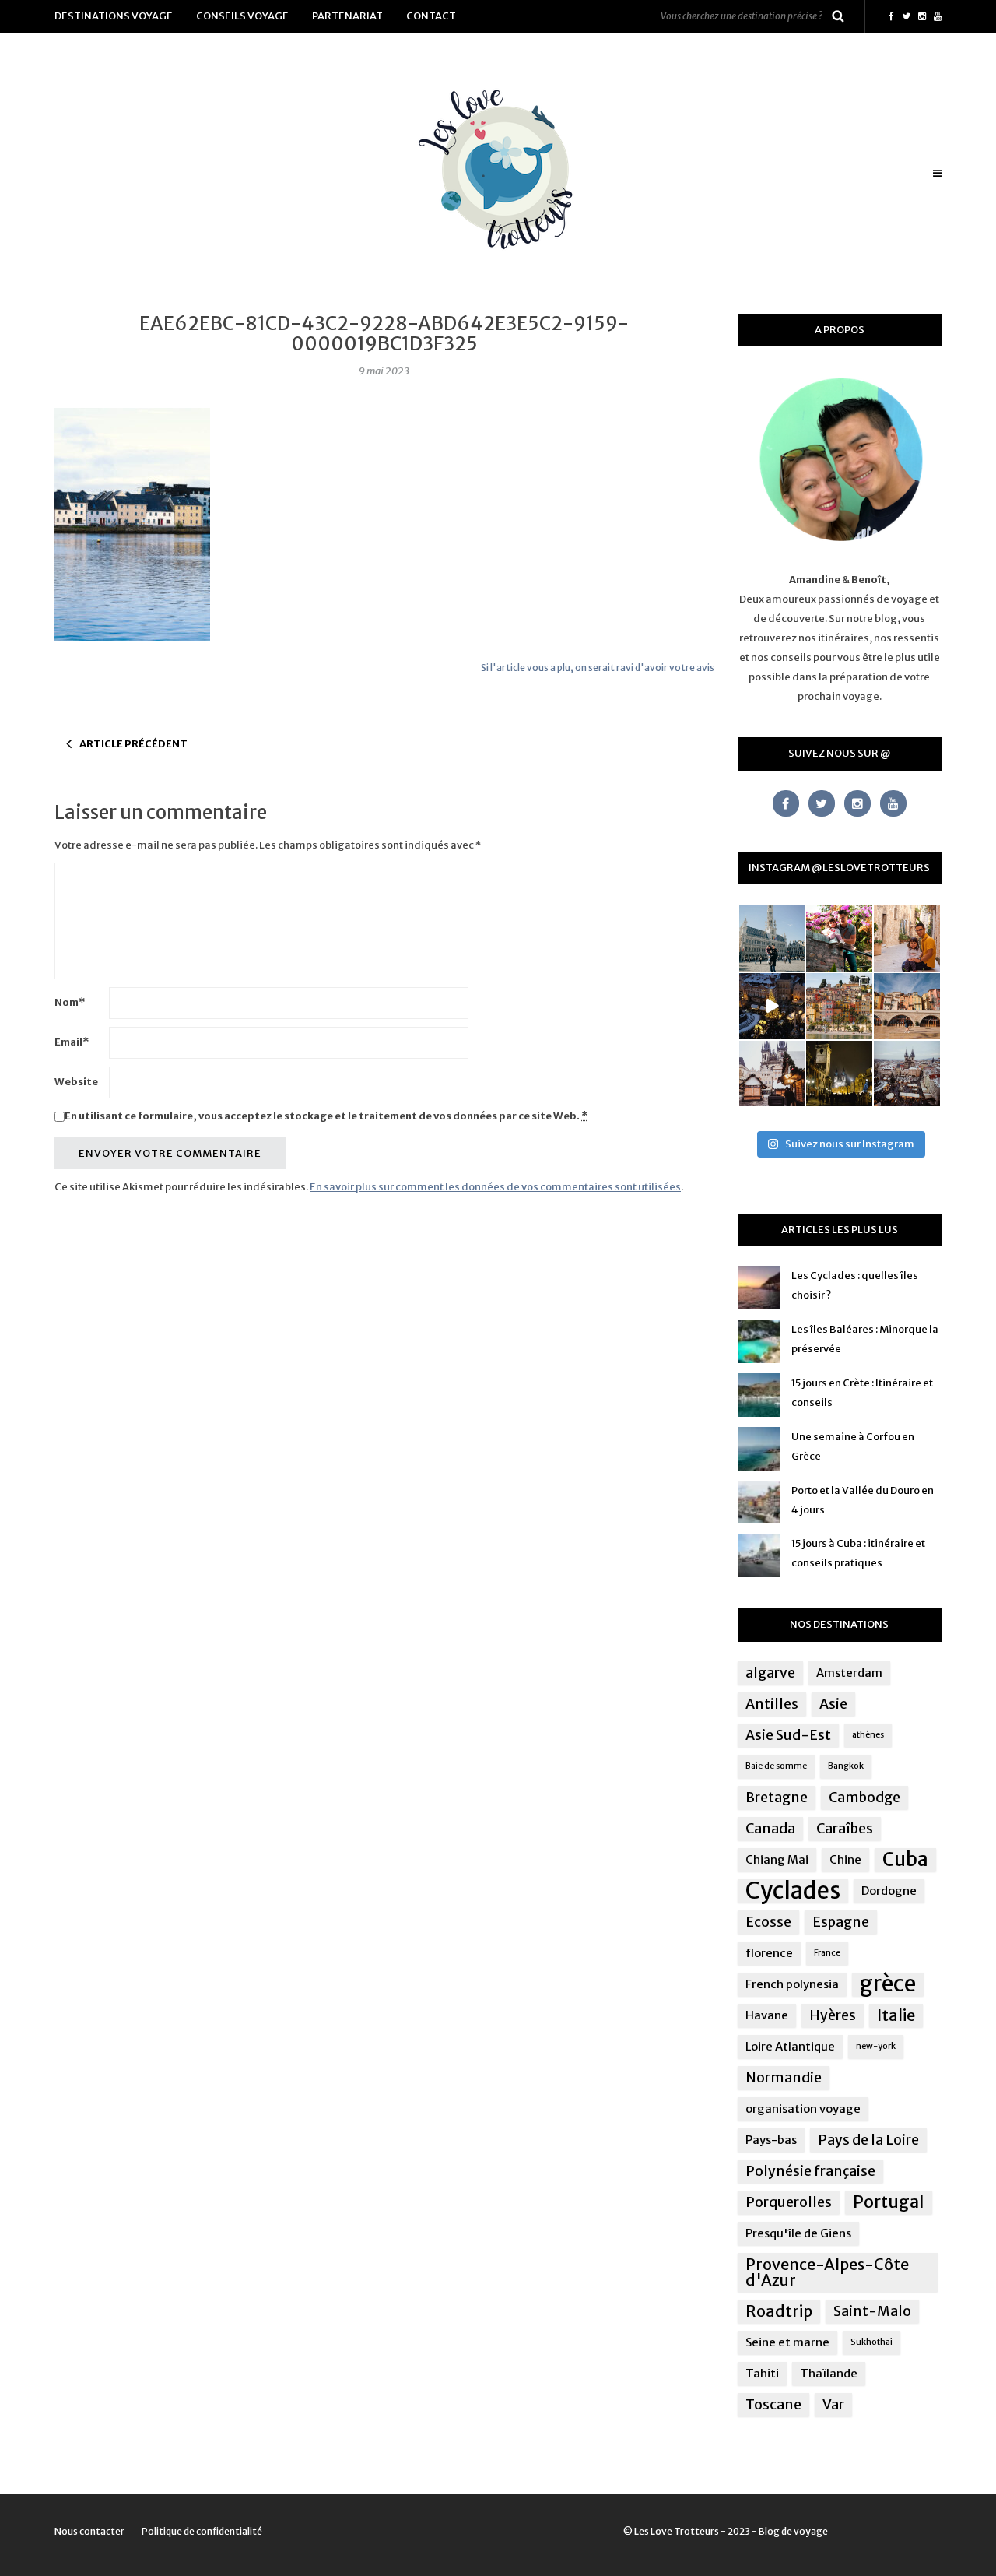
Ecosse (768, 1922)
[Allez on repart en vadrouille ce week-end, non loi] (907, 938)
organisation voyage (803, 2109)
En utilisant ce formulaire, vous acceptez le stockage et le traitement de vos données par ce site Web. (326, 1116)
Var (833, 2405)
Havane (767, 2015)
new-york (876, 2046)
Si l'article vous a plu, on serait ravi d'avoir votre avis (598, 668)
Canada (770, 1829)
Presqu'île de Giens (798, 2233)
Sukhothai (871, 2342)
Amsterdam (849, 1673)
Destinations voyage (114, 16)
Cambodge (864, 1798)
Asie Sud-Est (788, 1735)
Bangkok (846, 1766)
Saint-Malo (872, 2311)
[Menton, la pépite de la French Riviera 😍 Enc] (839, 1006)
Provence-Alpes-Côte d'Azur (827, 2272)
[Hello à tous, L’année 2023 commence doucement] (772, 1074)
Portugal (889, 2202)
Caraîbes (845, 1829)
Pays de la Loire (868, 2140)
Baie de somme (776, 1766)
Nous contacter (89, 2531)
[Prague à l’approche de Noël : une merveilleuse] (772, 1006)
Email (72, 1042)
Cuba (905, 1860)
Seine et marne (787, 2342)
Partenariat (347, 16)
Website (76, 1082)
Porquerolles (789, 2202)
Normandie (784, 2078)
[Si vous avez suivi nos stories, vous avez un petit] (772, 938)
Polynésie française (810, 2171)
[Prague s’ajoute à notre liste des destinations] (839, 1074)
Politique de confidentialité (202, 2531)
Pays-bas (771, 2140)
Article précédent (133, 744)
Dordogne (889, 1891)
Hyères (833, 2015)
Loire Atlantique (790, 2046)
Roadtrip (779, 2311)
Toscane (773, 2405)
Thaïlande (829, 2373)
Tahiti (762, 2373)
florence (769, 1953)
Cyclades (793, 1891)
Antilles (772, 1704)
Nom (70, 1002)
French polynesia (792, 1984)
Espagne (841, 1922)
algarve (770, 1673)
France (827, 1953)
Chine (845, 1859)
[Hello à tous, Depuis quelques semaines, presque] (839, 938)
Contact (431, 16)
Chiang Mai (777, 1859)
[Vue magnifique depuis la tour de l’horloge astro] (907, 1074)
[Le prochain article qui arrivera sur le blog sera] (907, 1006)
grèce (888, 1984)
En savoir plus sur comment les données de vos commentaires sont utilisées (495, 1187)
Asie (833, 1704)
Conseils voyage (242, 16)
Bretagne (777, 1798)
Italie (896, 2015)
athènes (868, 1735)
